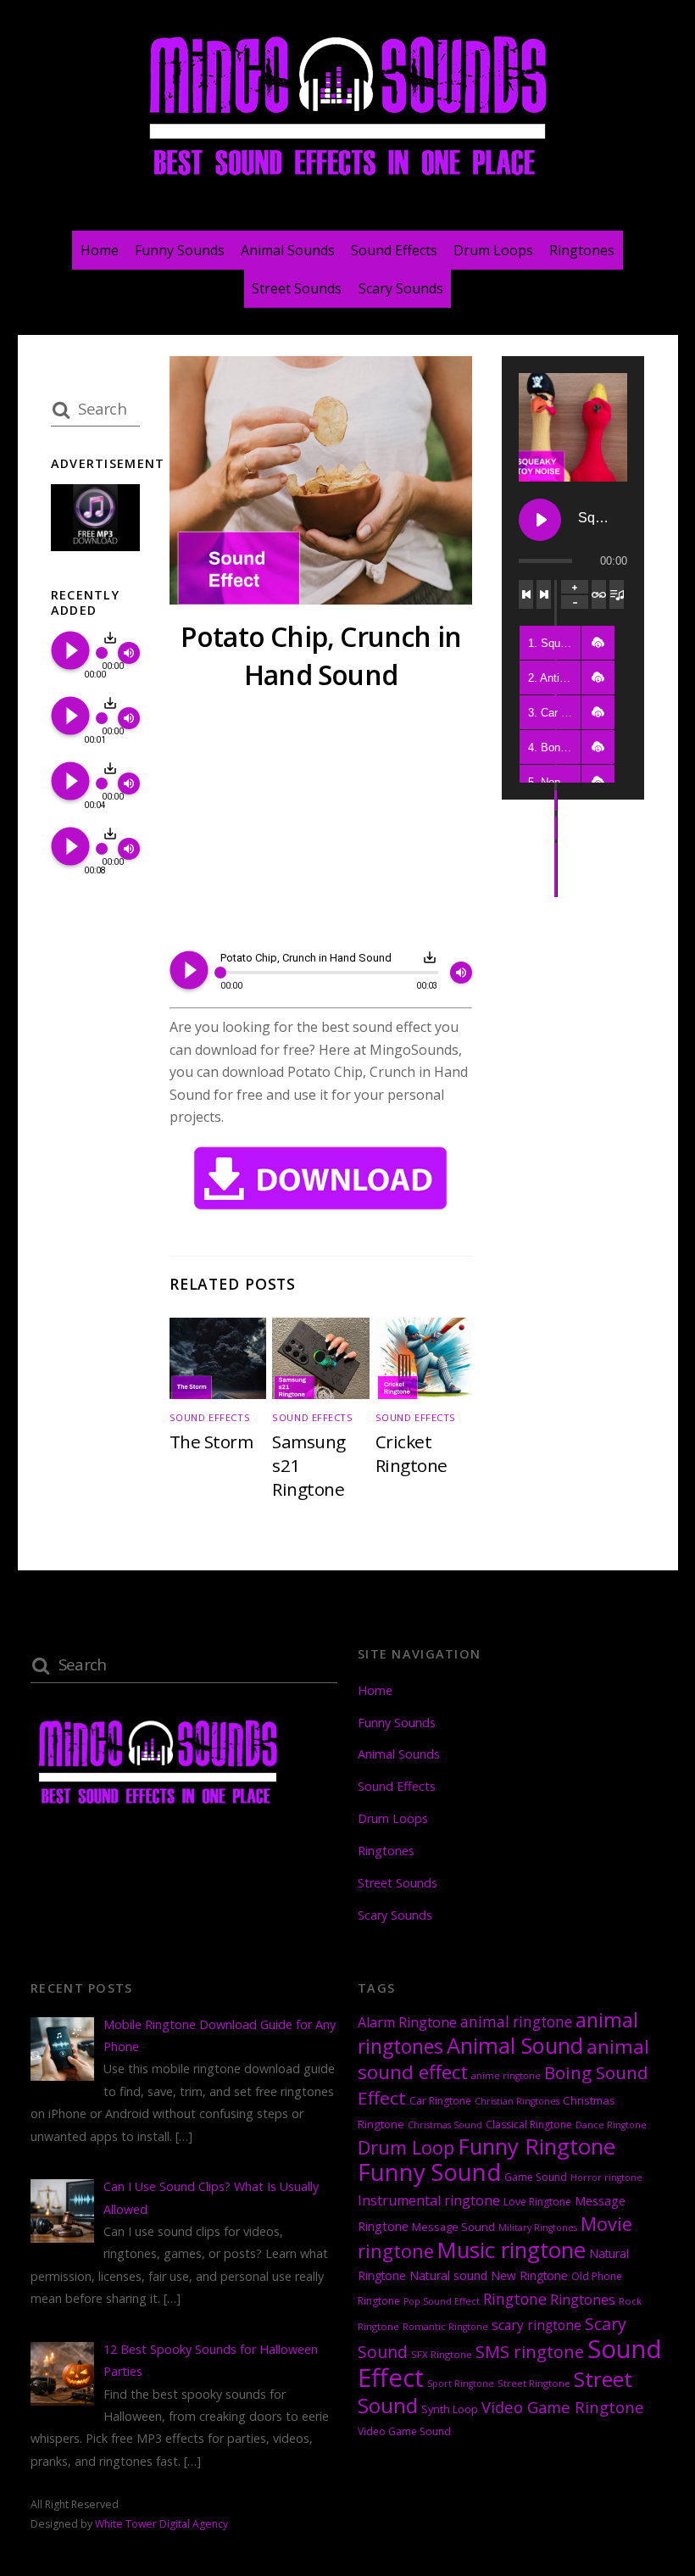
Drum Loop (406, 2147)
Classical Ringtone (529, 2124)
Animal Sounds (288, 250)
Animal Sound (515, 2045)
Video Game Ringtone (563, 2407)
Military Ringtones (538, 2228)
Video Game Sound (404, 2431)
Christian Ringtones (517, 2101)
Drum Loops (493, 250)
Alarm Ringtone (407, 2022)
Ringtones (582, 250)
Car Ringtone (440, 2101)
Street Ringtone (534, 2383)
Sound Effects (394, 250)
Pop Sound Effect (442, 2301)
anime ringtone (506, 2076)
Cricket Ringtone (411, 1453)
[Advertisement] (321, 823)
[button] (598, 643)
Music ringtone (512, 2250)
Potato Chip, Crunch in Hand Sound (321, 655)
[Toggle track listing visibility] (617, 594)
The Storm (211, 1441)
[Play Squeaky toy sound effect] (540, 520)
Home (100, 250)
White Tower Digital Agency (161, 2524)
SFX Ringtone (442, 2354)
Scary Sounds (401, 288)
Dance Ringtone (611, 2125)
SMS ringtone (530, 2352)
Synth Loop (450, 2409)
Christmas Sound (445, 2125)
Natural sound (448, 2275)
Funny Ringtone (537, 2147)
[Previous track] (526, 594)
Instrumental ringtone (429, 2200)
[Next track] (544, 594)
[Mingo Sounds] (347, 179)
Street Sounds (297, 288)
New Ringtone (529, 2275)
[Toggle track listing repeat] (599, 594)
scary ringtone (537, 2325)
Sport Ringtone (461, 2384)
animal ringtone (516, 2022)
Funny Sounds (180, 250)
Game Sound (536, 2177)
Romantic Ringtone (445, 2327)
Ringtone (515, 2299)
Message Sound (453, 2227)
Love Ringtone (537, 2202)
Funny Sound (429, 2172)
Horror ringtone (606, 2177)
